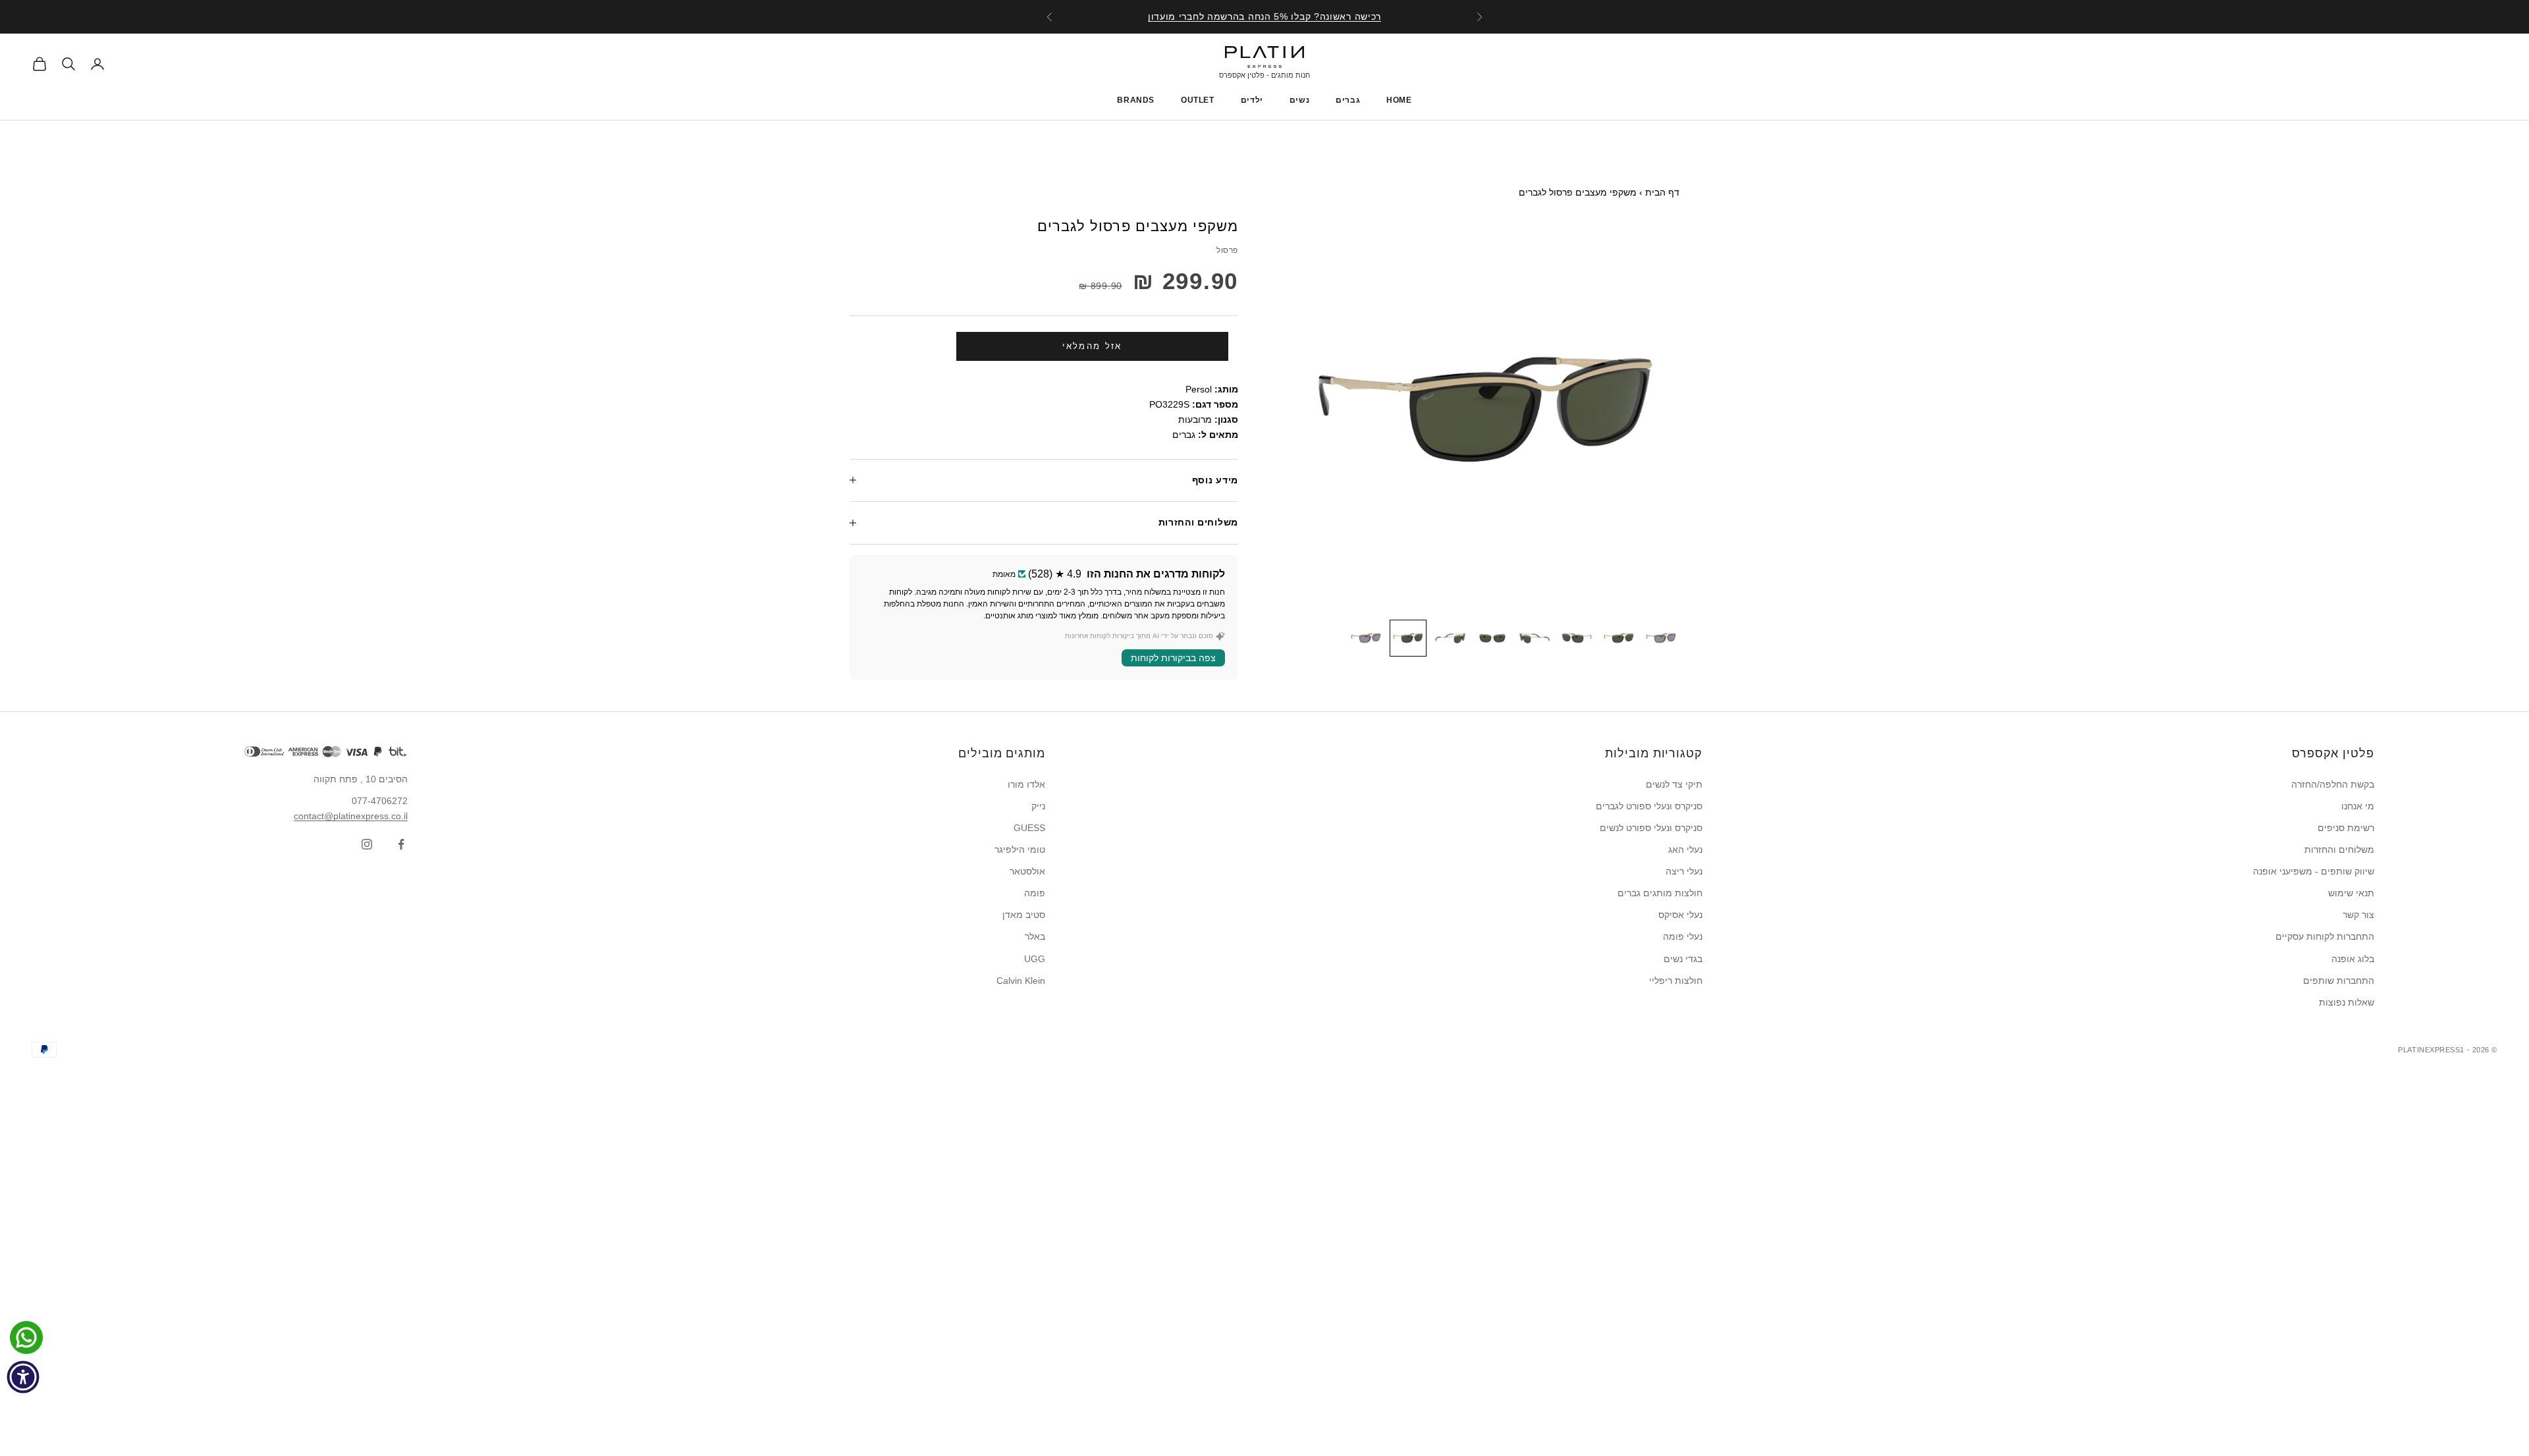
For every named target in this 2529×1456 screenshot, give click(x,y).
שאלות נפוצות (2347, 1002)
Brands (1136, 100)
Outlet (1198, 100)
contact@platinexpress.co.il (351, 816)
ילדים (1252, 100)
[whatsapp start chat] (23, 1337)
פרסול (1227, 250)
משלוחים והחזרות (2339, 849)
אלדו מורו (1026, 784)
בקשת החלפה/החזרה (2333, 784)
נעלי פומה (1683, 936)
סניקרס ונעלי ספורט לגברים (1649, 806)
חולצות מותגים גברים (1660, 893)
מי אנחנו (2358, 806)
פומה (1035, 893)
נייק (1038, 806)
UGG (1035, 959)
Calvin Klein (1021, 981)
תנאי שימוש (2351, 893)
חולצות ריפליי (1676, 981)
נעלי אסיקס (1680, 915)
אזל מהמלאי (1092, 346)
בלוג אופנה (2353, 959)
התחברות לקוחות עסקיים (2325, 936)
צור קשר (2358, 915)
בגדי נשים (1683, 959)
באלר (1035, 936)
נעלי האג (1685, 849)
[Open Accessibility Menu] (23, 1377)
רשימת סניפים (2346, 828)
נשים (1299, 100)
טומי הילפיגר (1020, 849)
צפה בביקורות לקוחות (1173, 658)
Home (1399, 100)
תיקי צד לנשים (1674, 784)
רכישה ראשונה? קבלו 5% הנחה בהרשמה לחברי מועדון (1264, 16)
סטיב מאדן (1024, 915)
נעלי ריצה (1684, 871)
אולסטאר (1027, 871)
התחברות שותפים (2339, 981)
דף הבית (1662, 192)
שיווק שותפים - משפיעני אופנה (2314, 871)
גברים (1348, 100)
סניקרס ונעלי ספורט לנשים (1651, 828)
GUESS (1029, 828)
